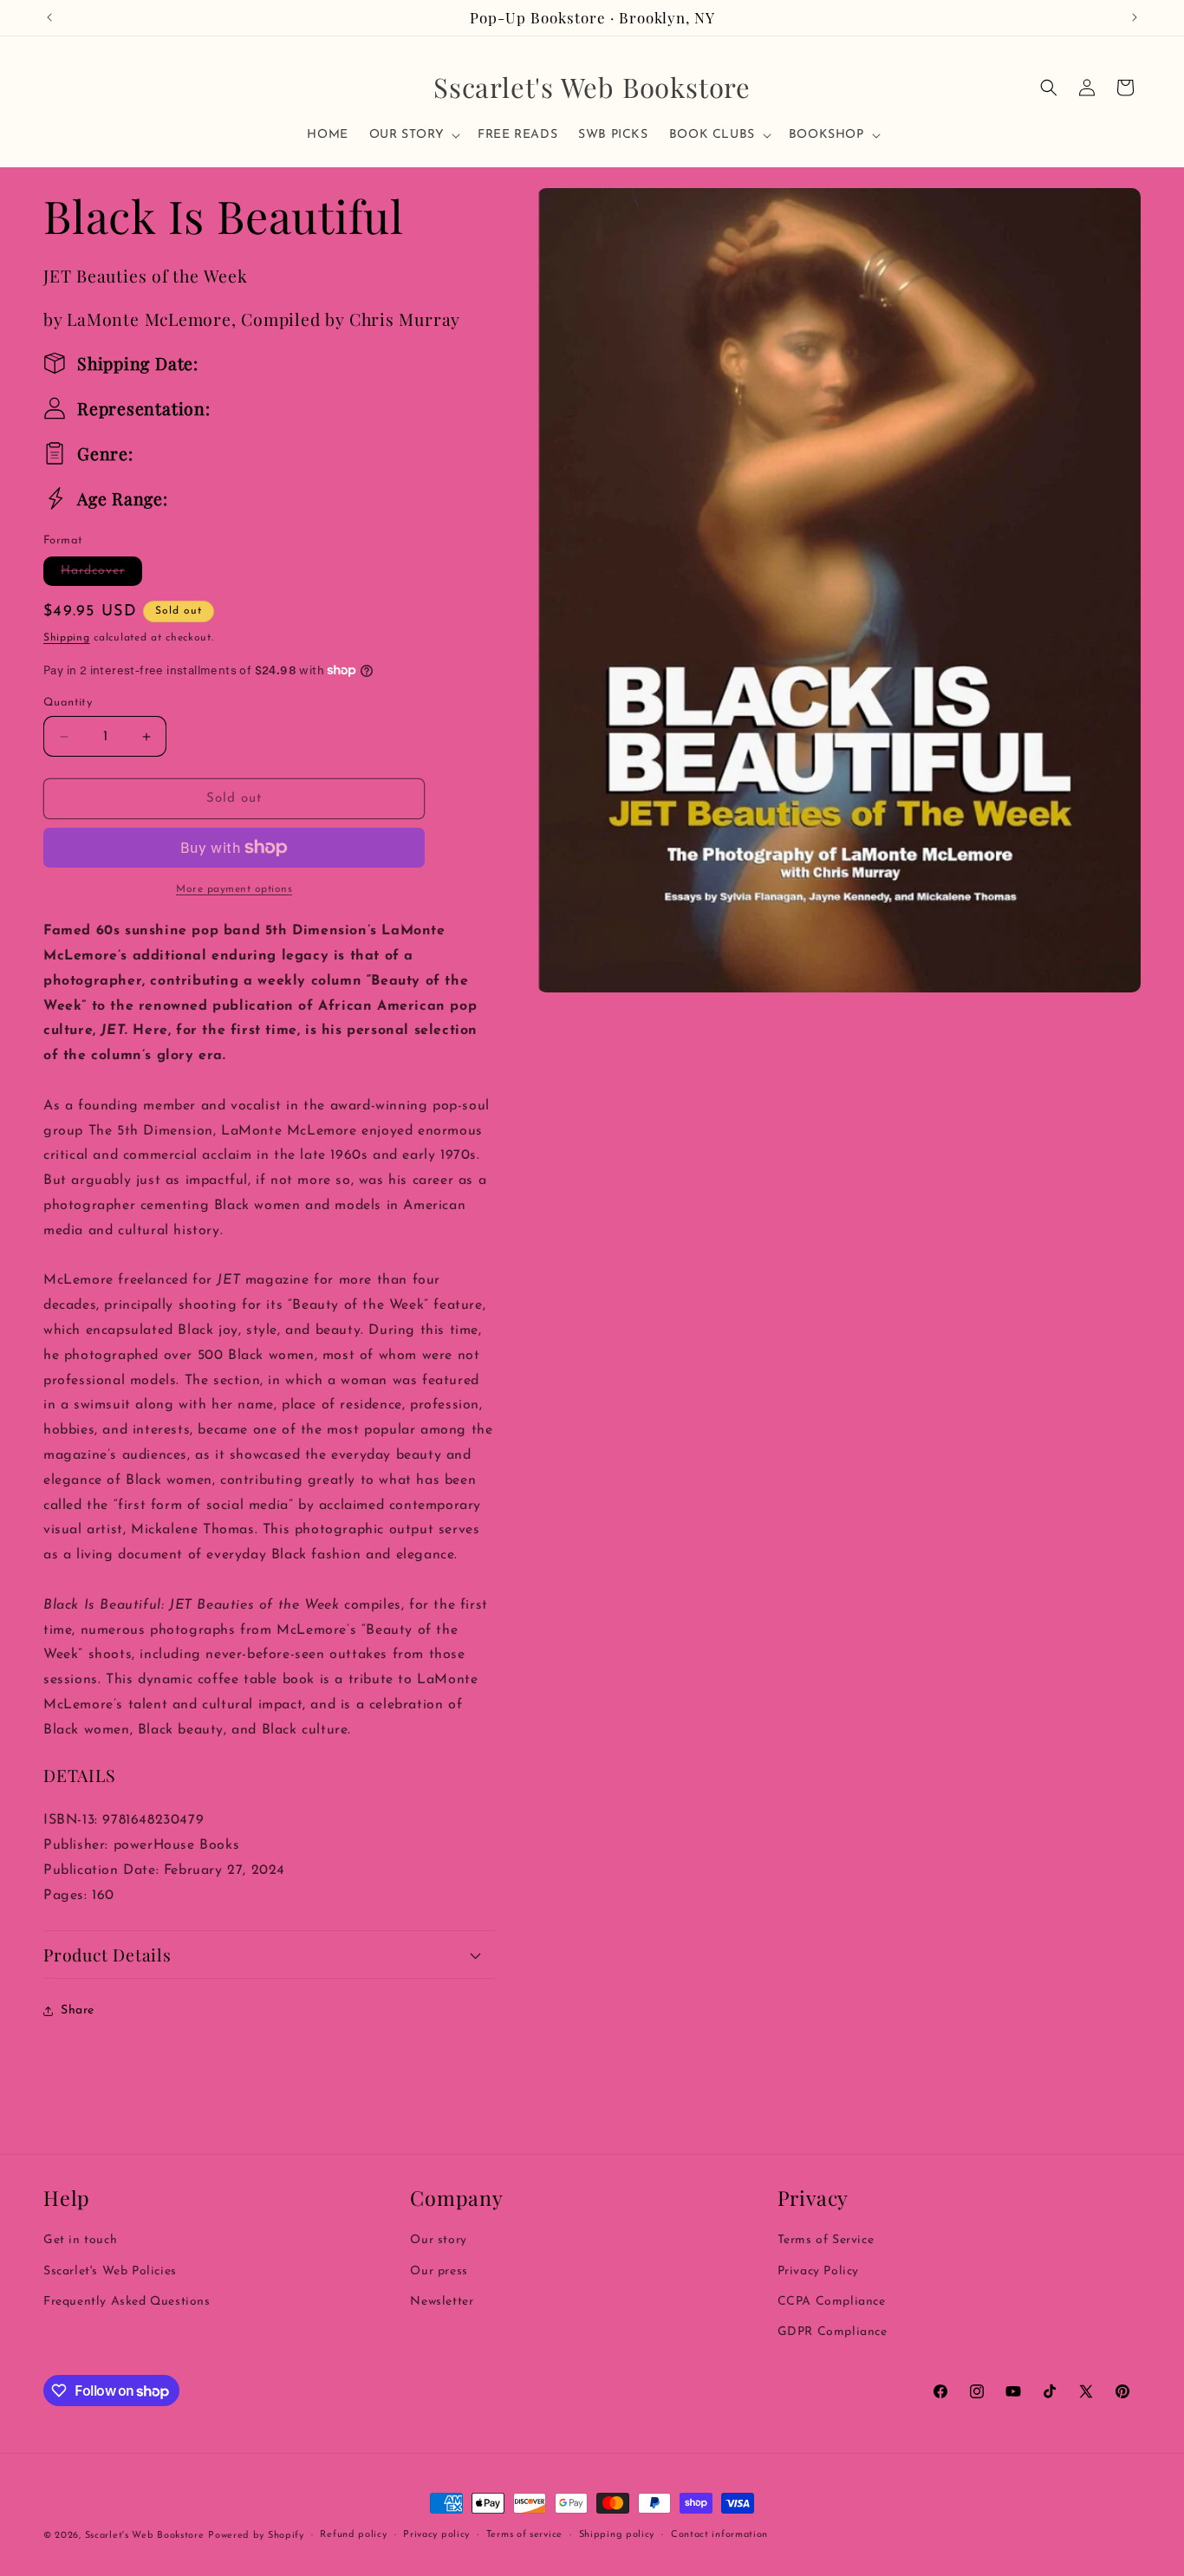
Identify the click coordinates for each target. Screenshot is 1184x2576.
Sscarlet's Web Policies (110, 2271)
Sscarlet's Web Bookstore (145, 2536)
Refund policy (353, 2535)
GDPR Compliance (833, 2332)
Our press (439, 2271)
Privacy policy (436, 2535)
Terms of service (524, 2535)
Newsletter (442, 2302)
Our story (438, 2241)
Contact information (719, 2535)
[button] (413, 135)
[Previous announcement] (49, 17)
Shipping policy (617, 2535)
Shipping (67, 638)
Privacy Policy (818, 2271)
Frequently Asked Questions (127, 2302)
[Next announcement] (1135, 17)
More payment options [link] (234, 889)
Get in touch (80, 2241)
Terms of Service (826, 2241)
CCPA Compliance (832, 2302)
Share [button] (78, 2010)
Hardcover (101, 575)
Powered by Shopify (256, 2536)
